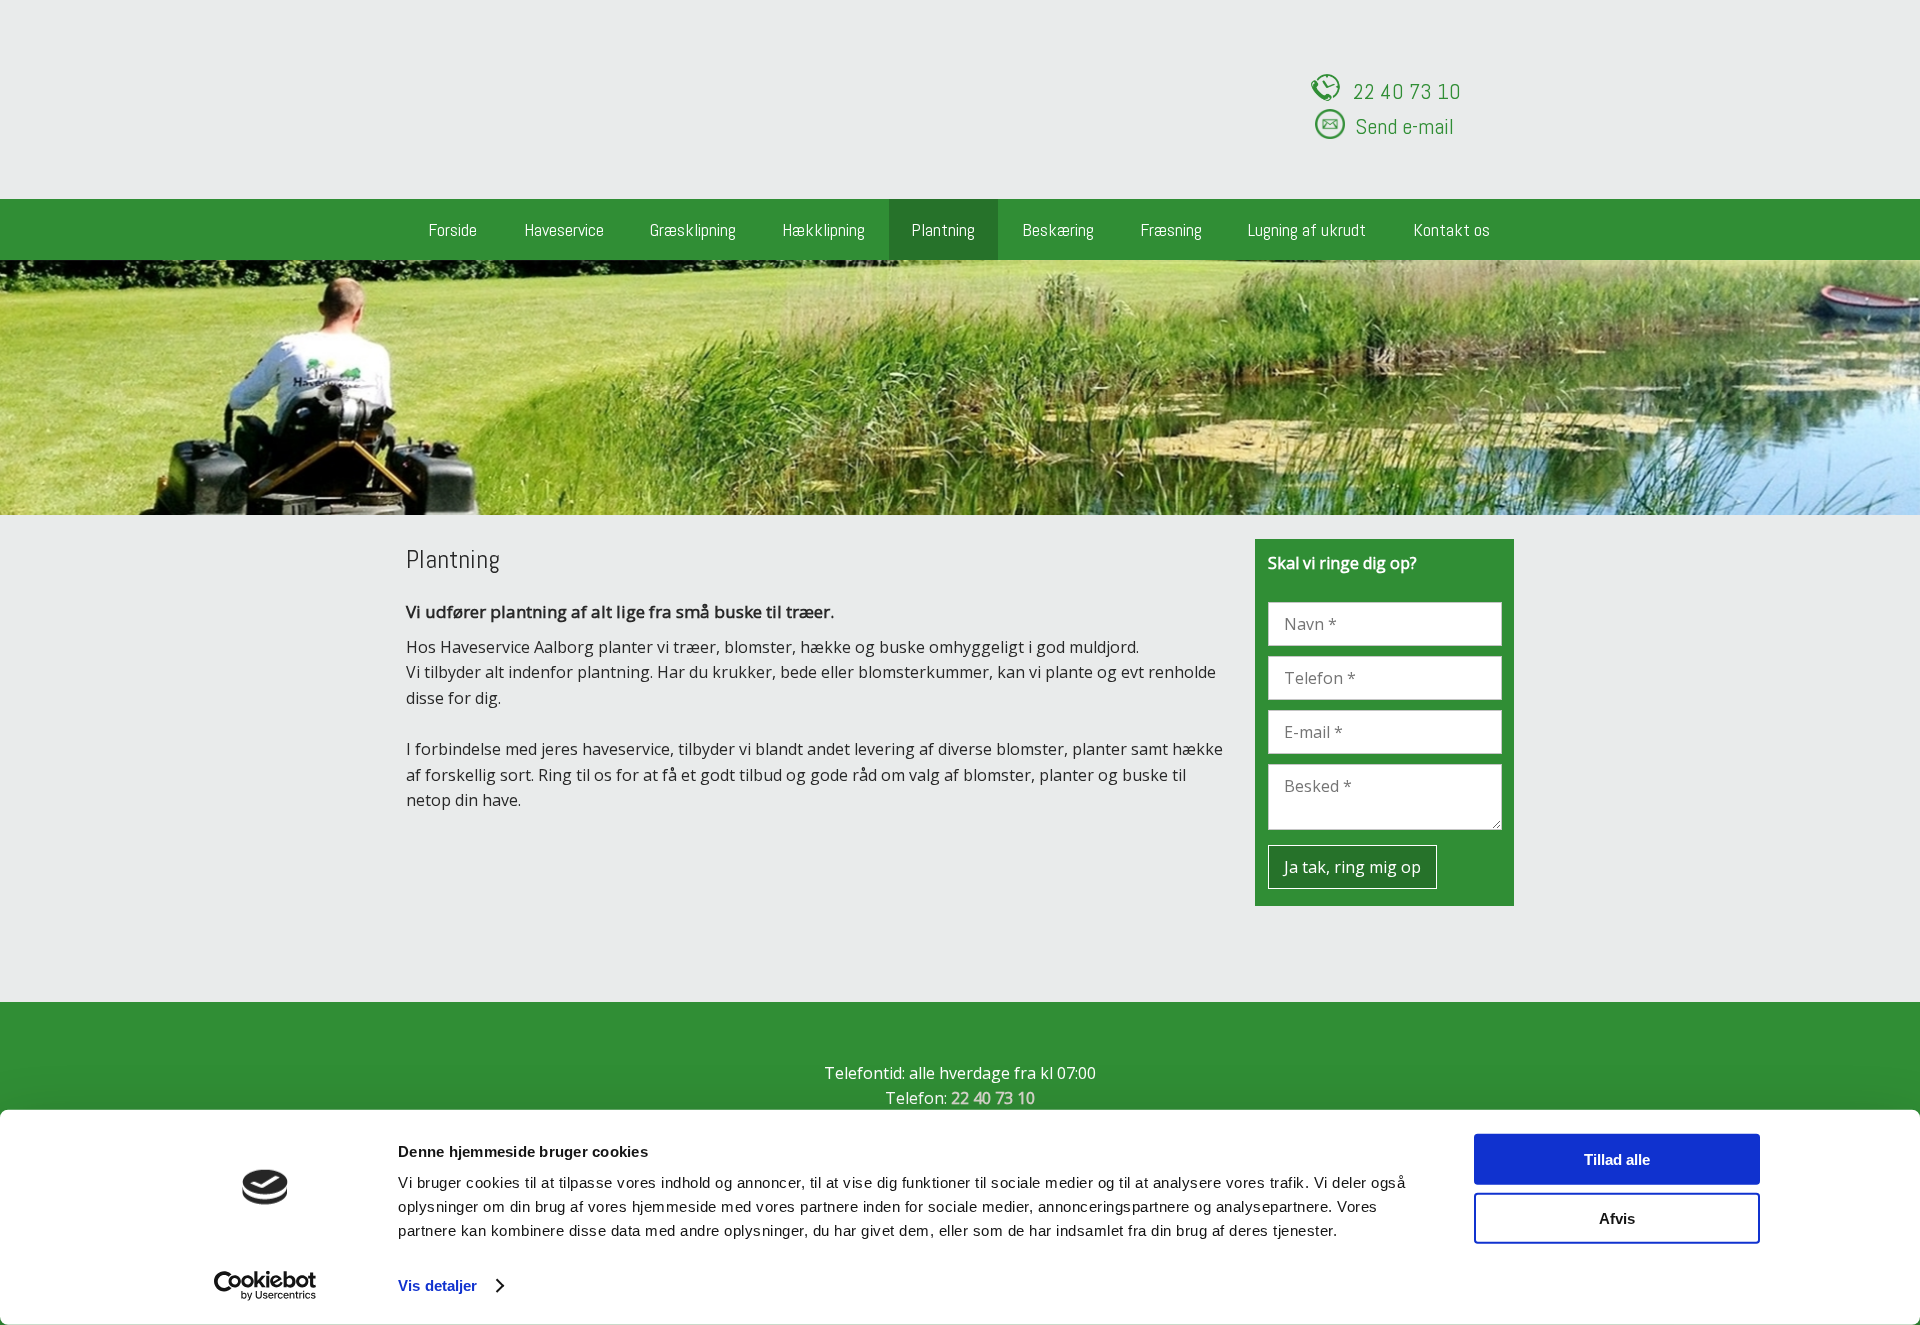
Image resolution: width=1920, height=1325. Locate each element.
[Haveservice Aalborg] (535, 93)
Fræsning (1171, 229)
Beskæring (1058, 229)
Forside (452, 229)
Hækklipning (823, 229)
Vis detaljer (437, 1285)
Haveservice (564, 229)
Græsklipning (693, 229)
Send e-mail (1404, 126)
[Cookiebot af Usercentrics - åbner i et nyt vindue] (265, 1286)
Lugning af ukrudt (1307, 229)
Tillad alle (1617, 1159)
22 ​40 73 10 (1407, 91)
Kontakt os (1451, 229)
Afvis (1617, 1217)
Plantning (943, 229)
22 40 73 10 (993, 1098)
